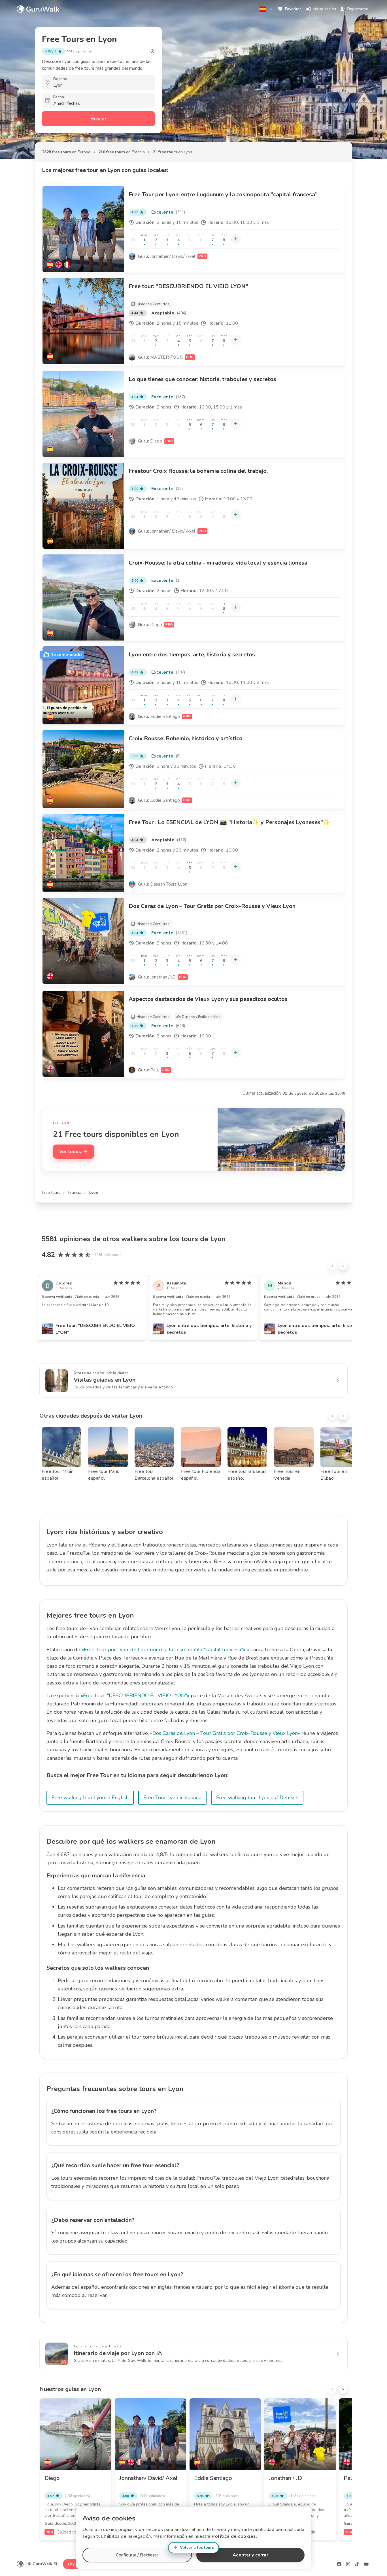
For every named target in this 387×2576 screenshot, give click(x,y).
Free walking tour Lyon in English (90, 1798)
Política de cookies (234, 2536)
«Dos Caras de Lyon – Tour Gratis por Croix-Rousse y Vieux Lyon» (225, 1733)
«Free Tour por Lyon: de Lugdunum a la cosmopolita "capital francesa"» (163, 1650)
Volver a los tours (197, 2548)
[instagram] (348, 2564)
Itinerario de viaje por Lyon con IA (118, 2353)
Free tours (51, 1193)
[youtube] (366, 2564)
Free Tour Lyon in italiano (172, 1798)
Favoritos (293, 9)
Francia (75, 1193)
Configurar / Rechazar (137, 2555)
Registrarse (358, 9)
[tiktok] (357, 2564)
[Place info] (152, 51)
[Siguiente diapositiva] (343, 1266)
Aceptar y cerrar (250, 2555)
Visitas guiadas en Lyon (105, 1380)
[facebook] (339, 2564)
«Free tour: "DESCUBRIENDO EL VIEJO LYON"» (135, 1696)
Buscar (98, 119)
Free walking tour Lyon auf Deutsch (257, 1798)
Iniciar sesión (324, 9)
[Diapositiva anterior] (332, 1266)
